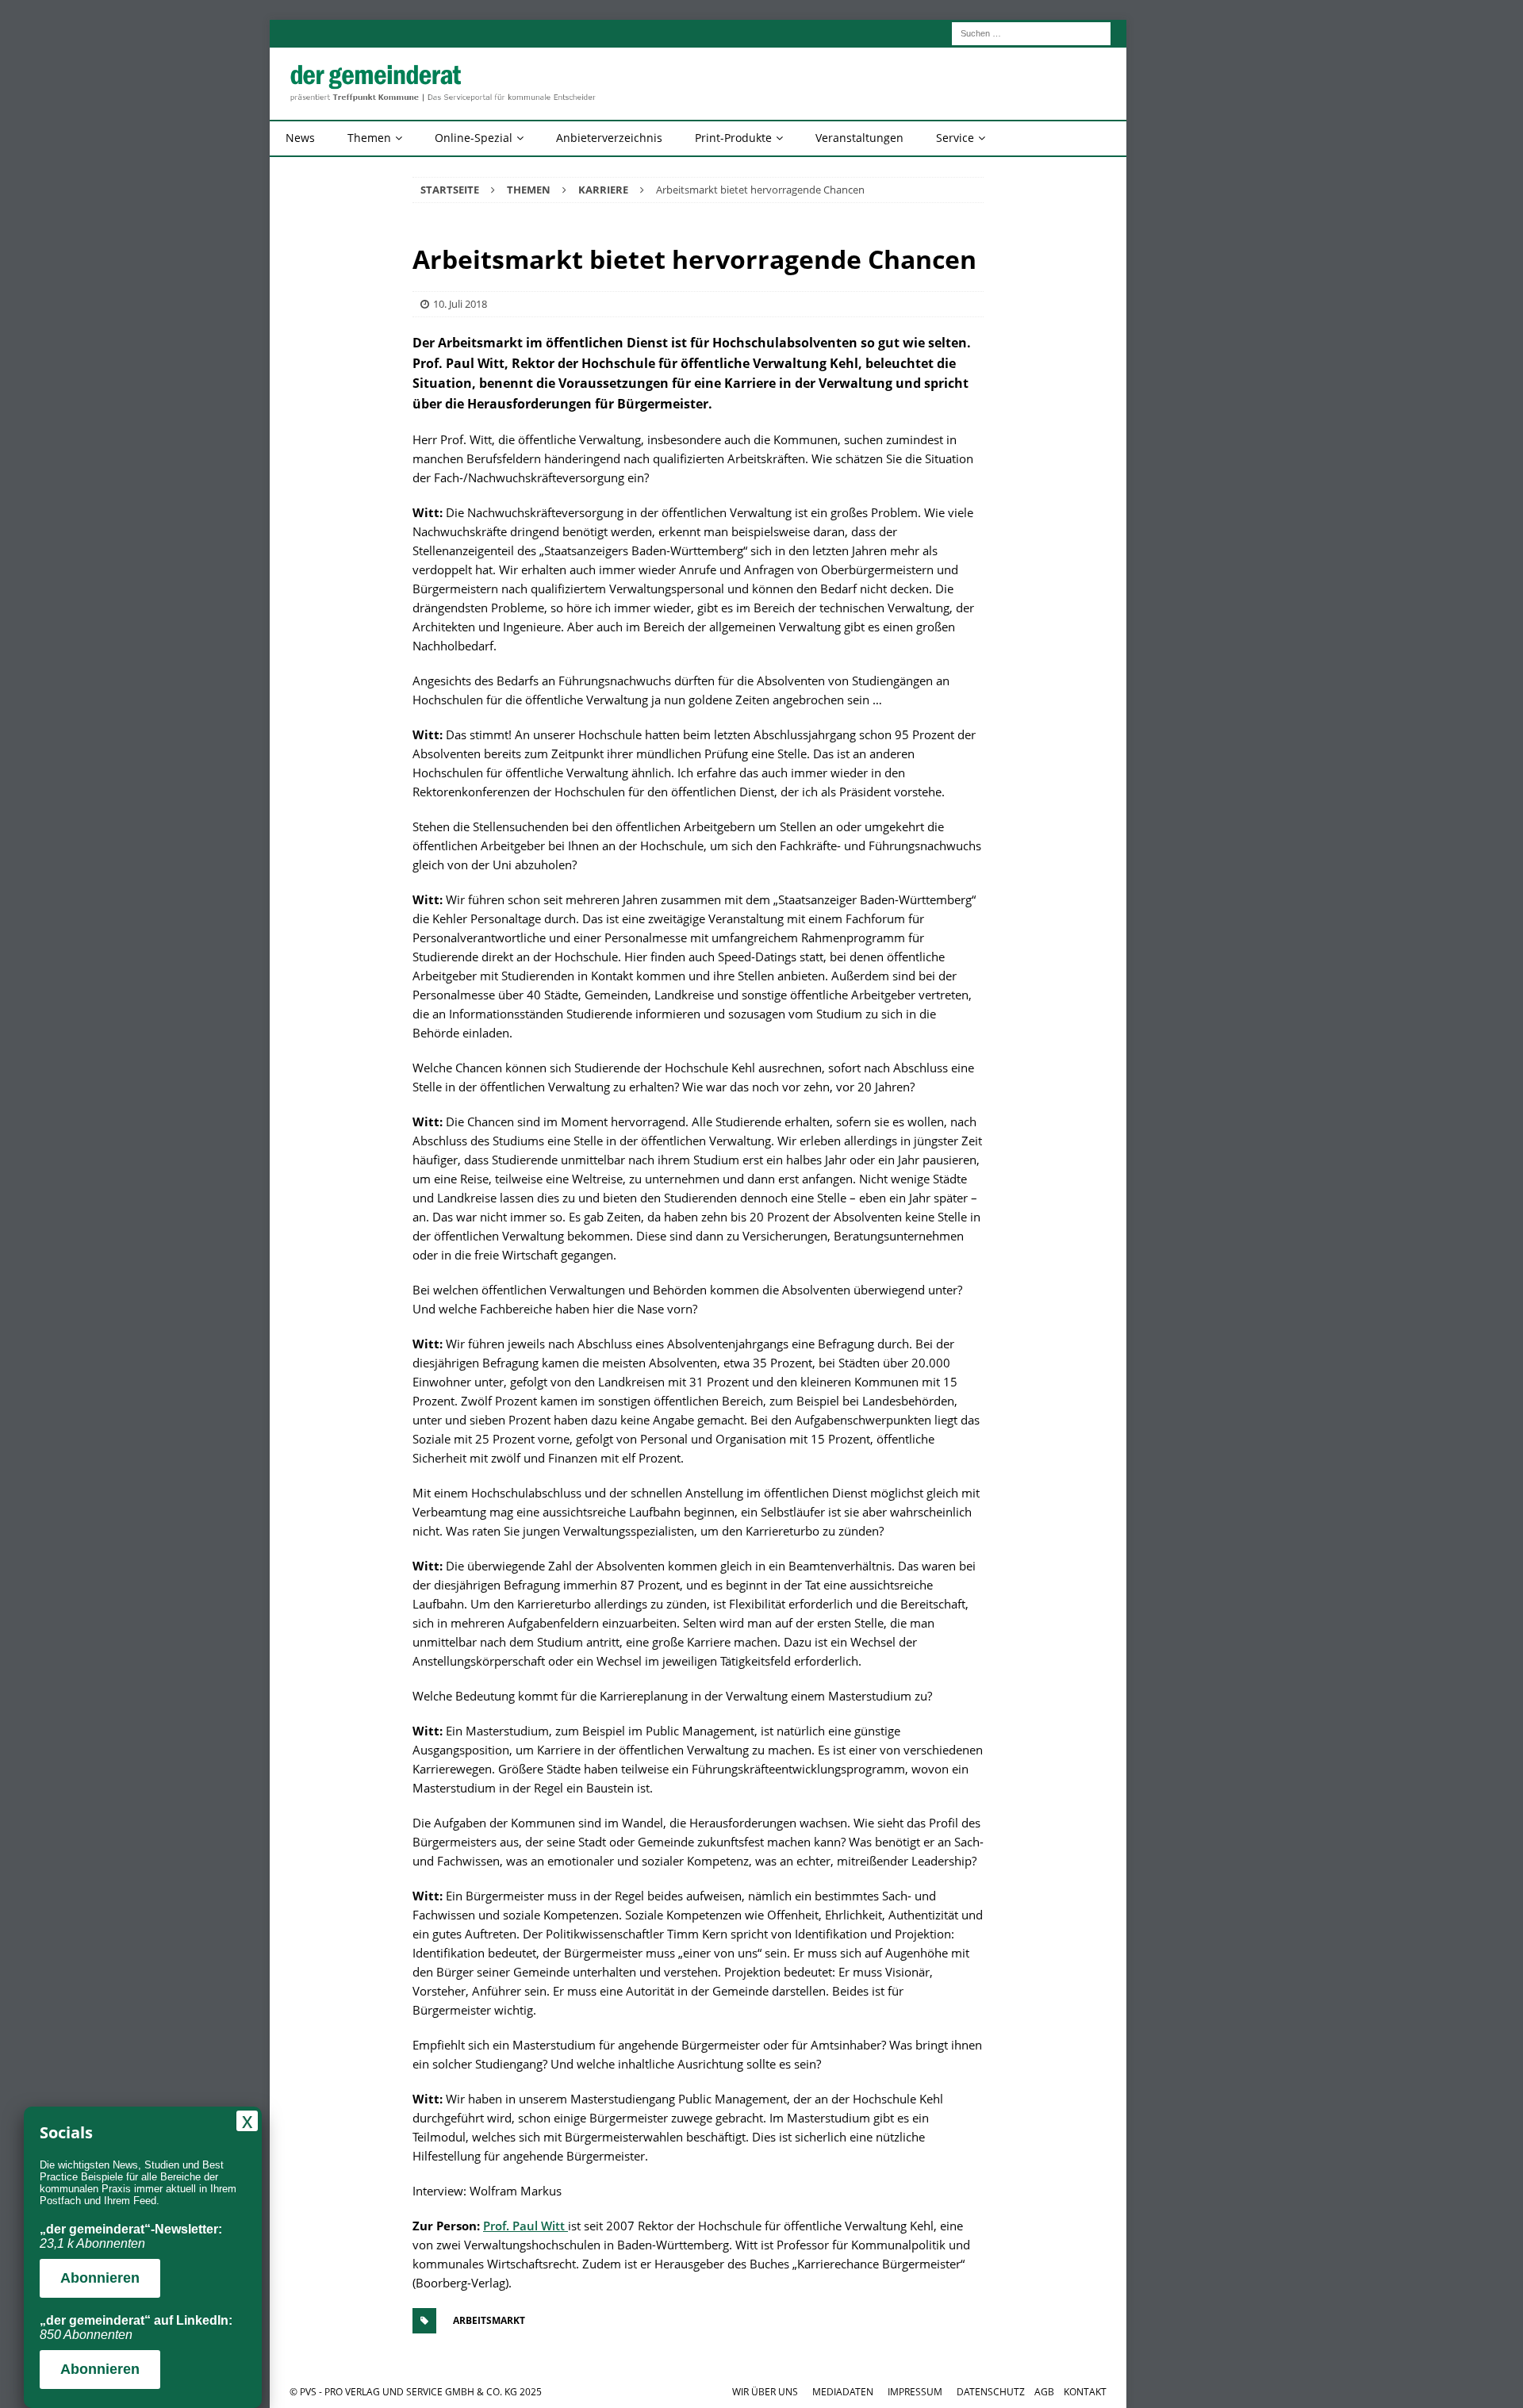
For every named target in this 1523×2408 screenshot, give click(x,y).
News (300, 138)
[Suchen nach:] (1031, 32)
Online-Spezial (474, 138)
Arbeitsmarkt (489, 2320)
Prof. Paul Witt (526, 2226)
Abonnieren (100, 2278)
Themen (369, 138)
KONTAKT (1085, 2392)
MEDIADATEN (843, 2392)
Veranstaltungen (859, 138)
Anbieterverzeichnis (609, 138)
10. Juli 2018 (460, 304)
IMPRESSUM (915, 2392)
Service (955, 138)
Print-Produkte (733, 138)
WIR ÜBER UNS (765, 2392)
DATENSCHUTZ (991, 2392)
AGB (1044, 2392)
